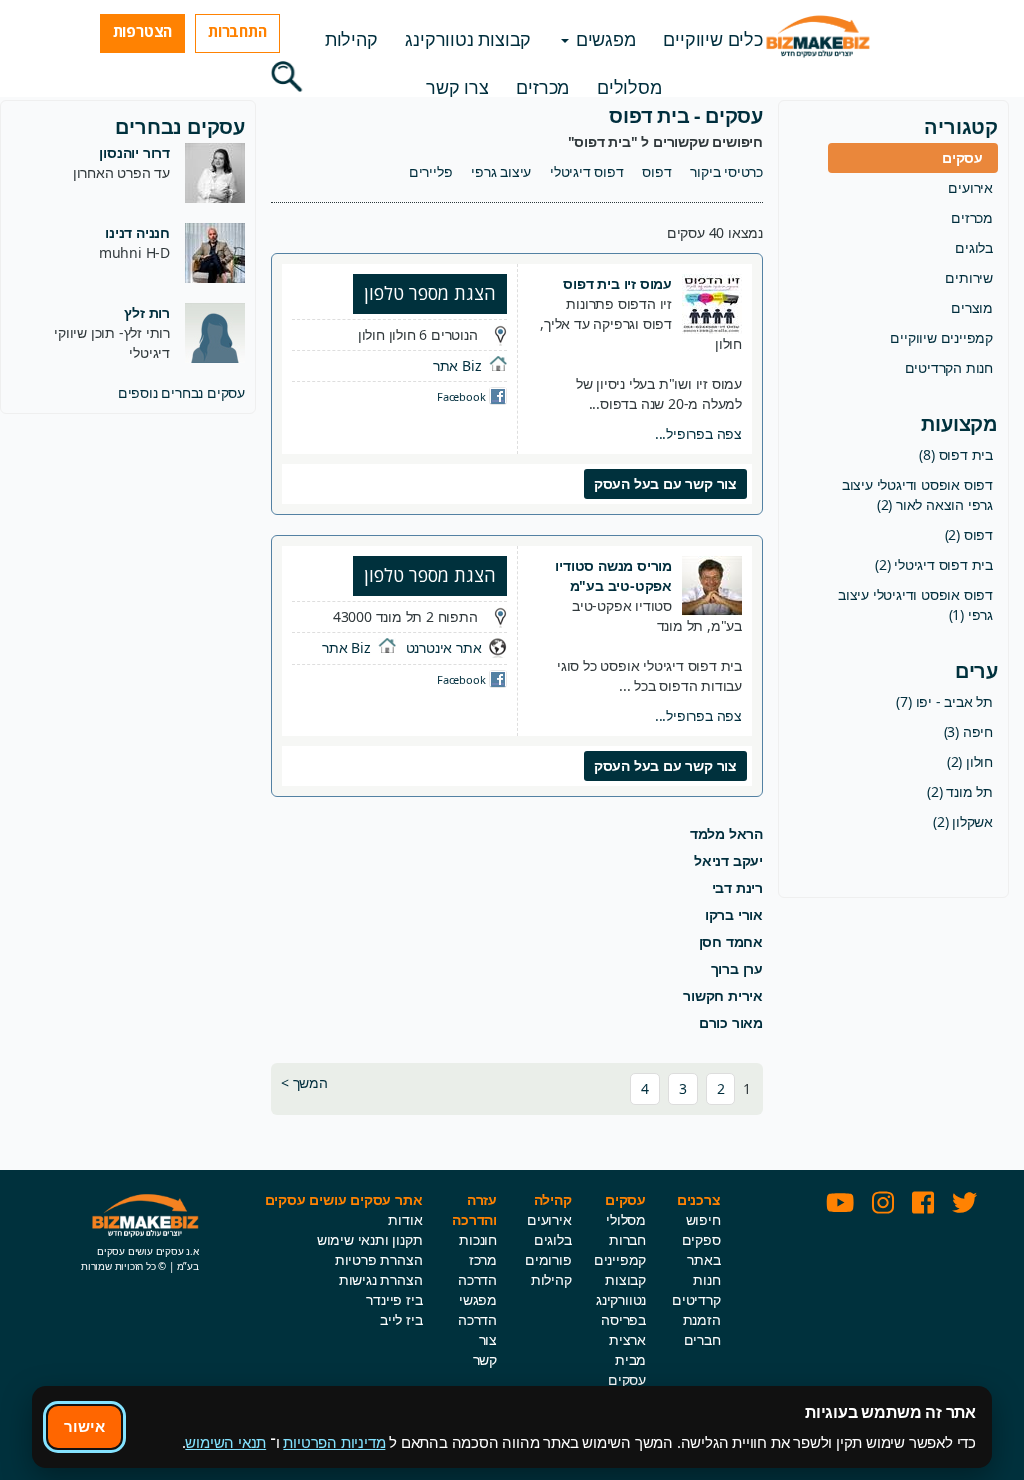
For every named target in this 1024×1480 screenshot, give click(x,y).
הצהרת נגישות (381, 1279)
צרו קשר (457, 87)
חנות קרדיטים (696, 1289)
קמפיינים (620, 1259)
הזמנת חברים (702, 1329)
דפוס (656, 171)
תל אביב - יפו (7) (944, 701)
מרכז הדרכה (477, 1269)
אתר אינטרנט (444, 647)
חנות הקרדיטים (949, 367)
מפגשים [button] (603, 39)
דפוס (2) (969, 534)
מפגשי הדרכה (477, 1309)
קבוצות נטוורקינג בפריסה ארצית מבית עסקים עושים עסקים (621, 1349)
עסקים (962, 157)
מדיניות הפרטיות (334, 1442)
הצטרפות (143, 31)
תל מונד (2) (960, 791)
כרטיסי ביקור (726, 171)
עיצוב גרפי (501, 171)
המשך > (304, 1082)
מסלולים (629, 87)
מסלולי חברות (626, 1229)
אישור (84, 1426)
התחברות (237, 31)
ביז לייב (401, 1319)
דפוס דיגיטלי (587, 171)
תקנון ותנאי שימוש (370, 1239)
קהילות (351, 39)
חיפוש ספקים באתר (701, 1239)
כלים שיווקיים (712, 39)
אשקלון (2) (963, 821)
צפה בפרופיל (698, 433)
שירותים (969, 277)
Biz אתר (457, 365)
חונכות (478, 1239)
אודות (405, 1219)
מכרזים (542, 87)
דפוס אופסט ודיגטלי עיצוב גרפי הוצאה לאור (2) (917, 494)
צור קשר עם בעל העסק (665, 483)
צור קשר (485, 1349)
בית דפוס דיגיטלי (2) (934, 564)
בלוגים (974, 247)
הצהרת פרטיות (379, 1259)
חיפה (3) (968, 731)
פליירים (431, 171)
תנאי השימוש (225, 1442)
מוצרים (972, 307)
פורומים (548, 1259)
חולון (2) (970, 761)
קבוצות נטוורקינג (468, 39)
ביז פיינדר (394, 1299)
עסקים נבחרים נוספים (181, 392)
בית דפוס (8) (956, 454)
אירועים (970, 187)
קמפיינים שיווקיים (941, 337)
